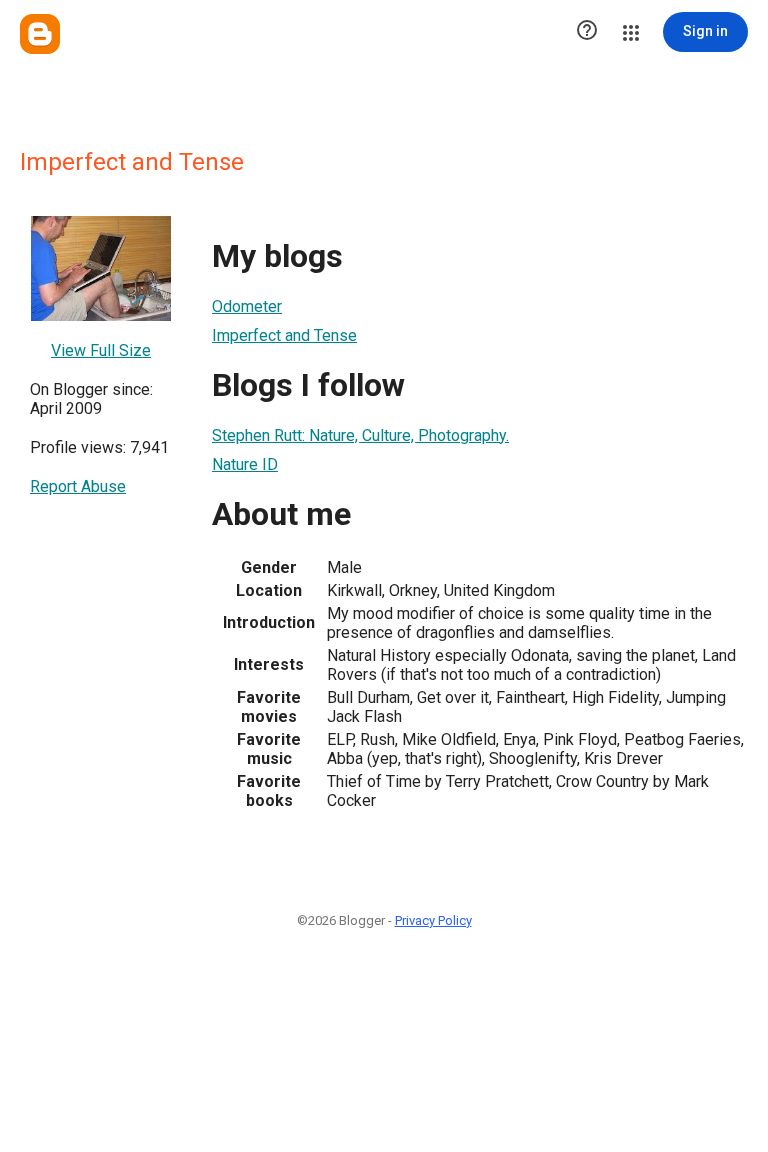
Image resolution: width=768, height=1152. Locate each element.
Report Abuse (78, 486)
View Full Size (101, 350)
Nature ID (245, 464)
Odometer (247, 306)
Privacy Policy (433, 920)
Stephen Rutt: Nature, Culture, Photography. (360, 435)
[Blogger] (40, 34)
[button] (587, 32)
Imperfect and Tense (284, 335)
